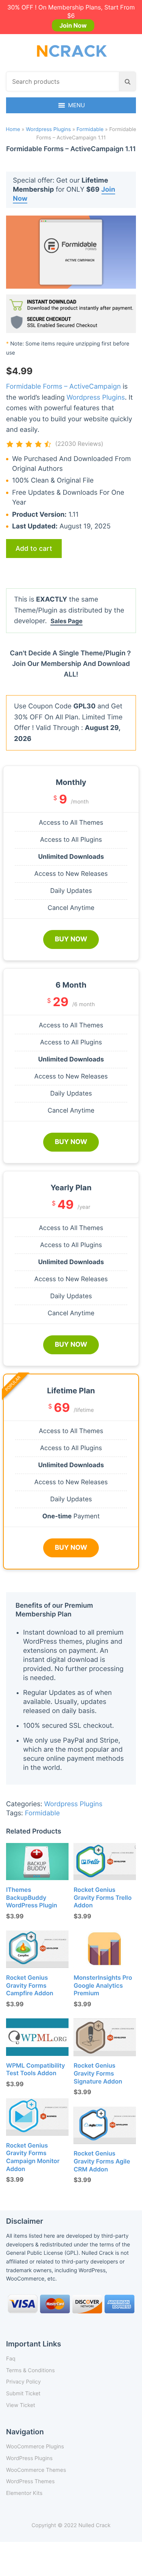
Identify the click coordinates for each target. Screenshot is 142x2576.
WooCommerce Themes (36, 2470)
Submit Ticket (23, 2394)
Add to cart (34, 548)
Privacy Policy (23, 2382)
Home (13, 130)
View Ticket (21, 2405)
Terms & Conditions (30, 2370)
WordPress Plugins (29, 2458)
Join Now (73, 25)
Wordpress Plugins (48, 130)
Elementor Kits (24, 2493)
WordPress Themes (30, 2481)
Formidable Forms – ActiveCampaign (63, 387)
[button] (77, 105)
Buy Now (71, 939)
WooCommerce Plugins (35, 2447)
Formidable (90, 130)
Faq (11, 2359)
